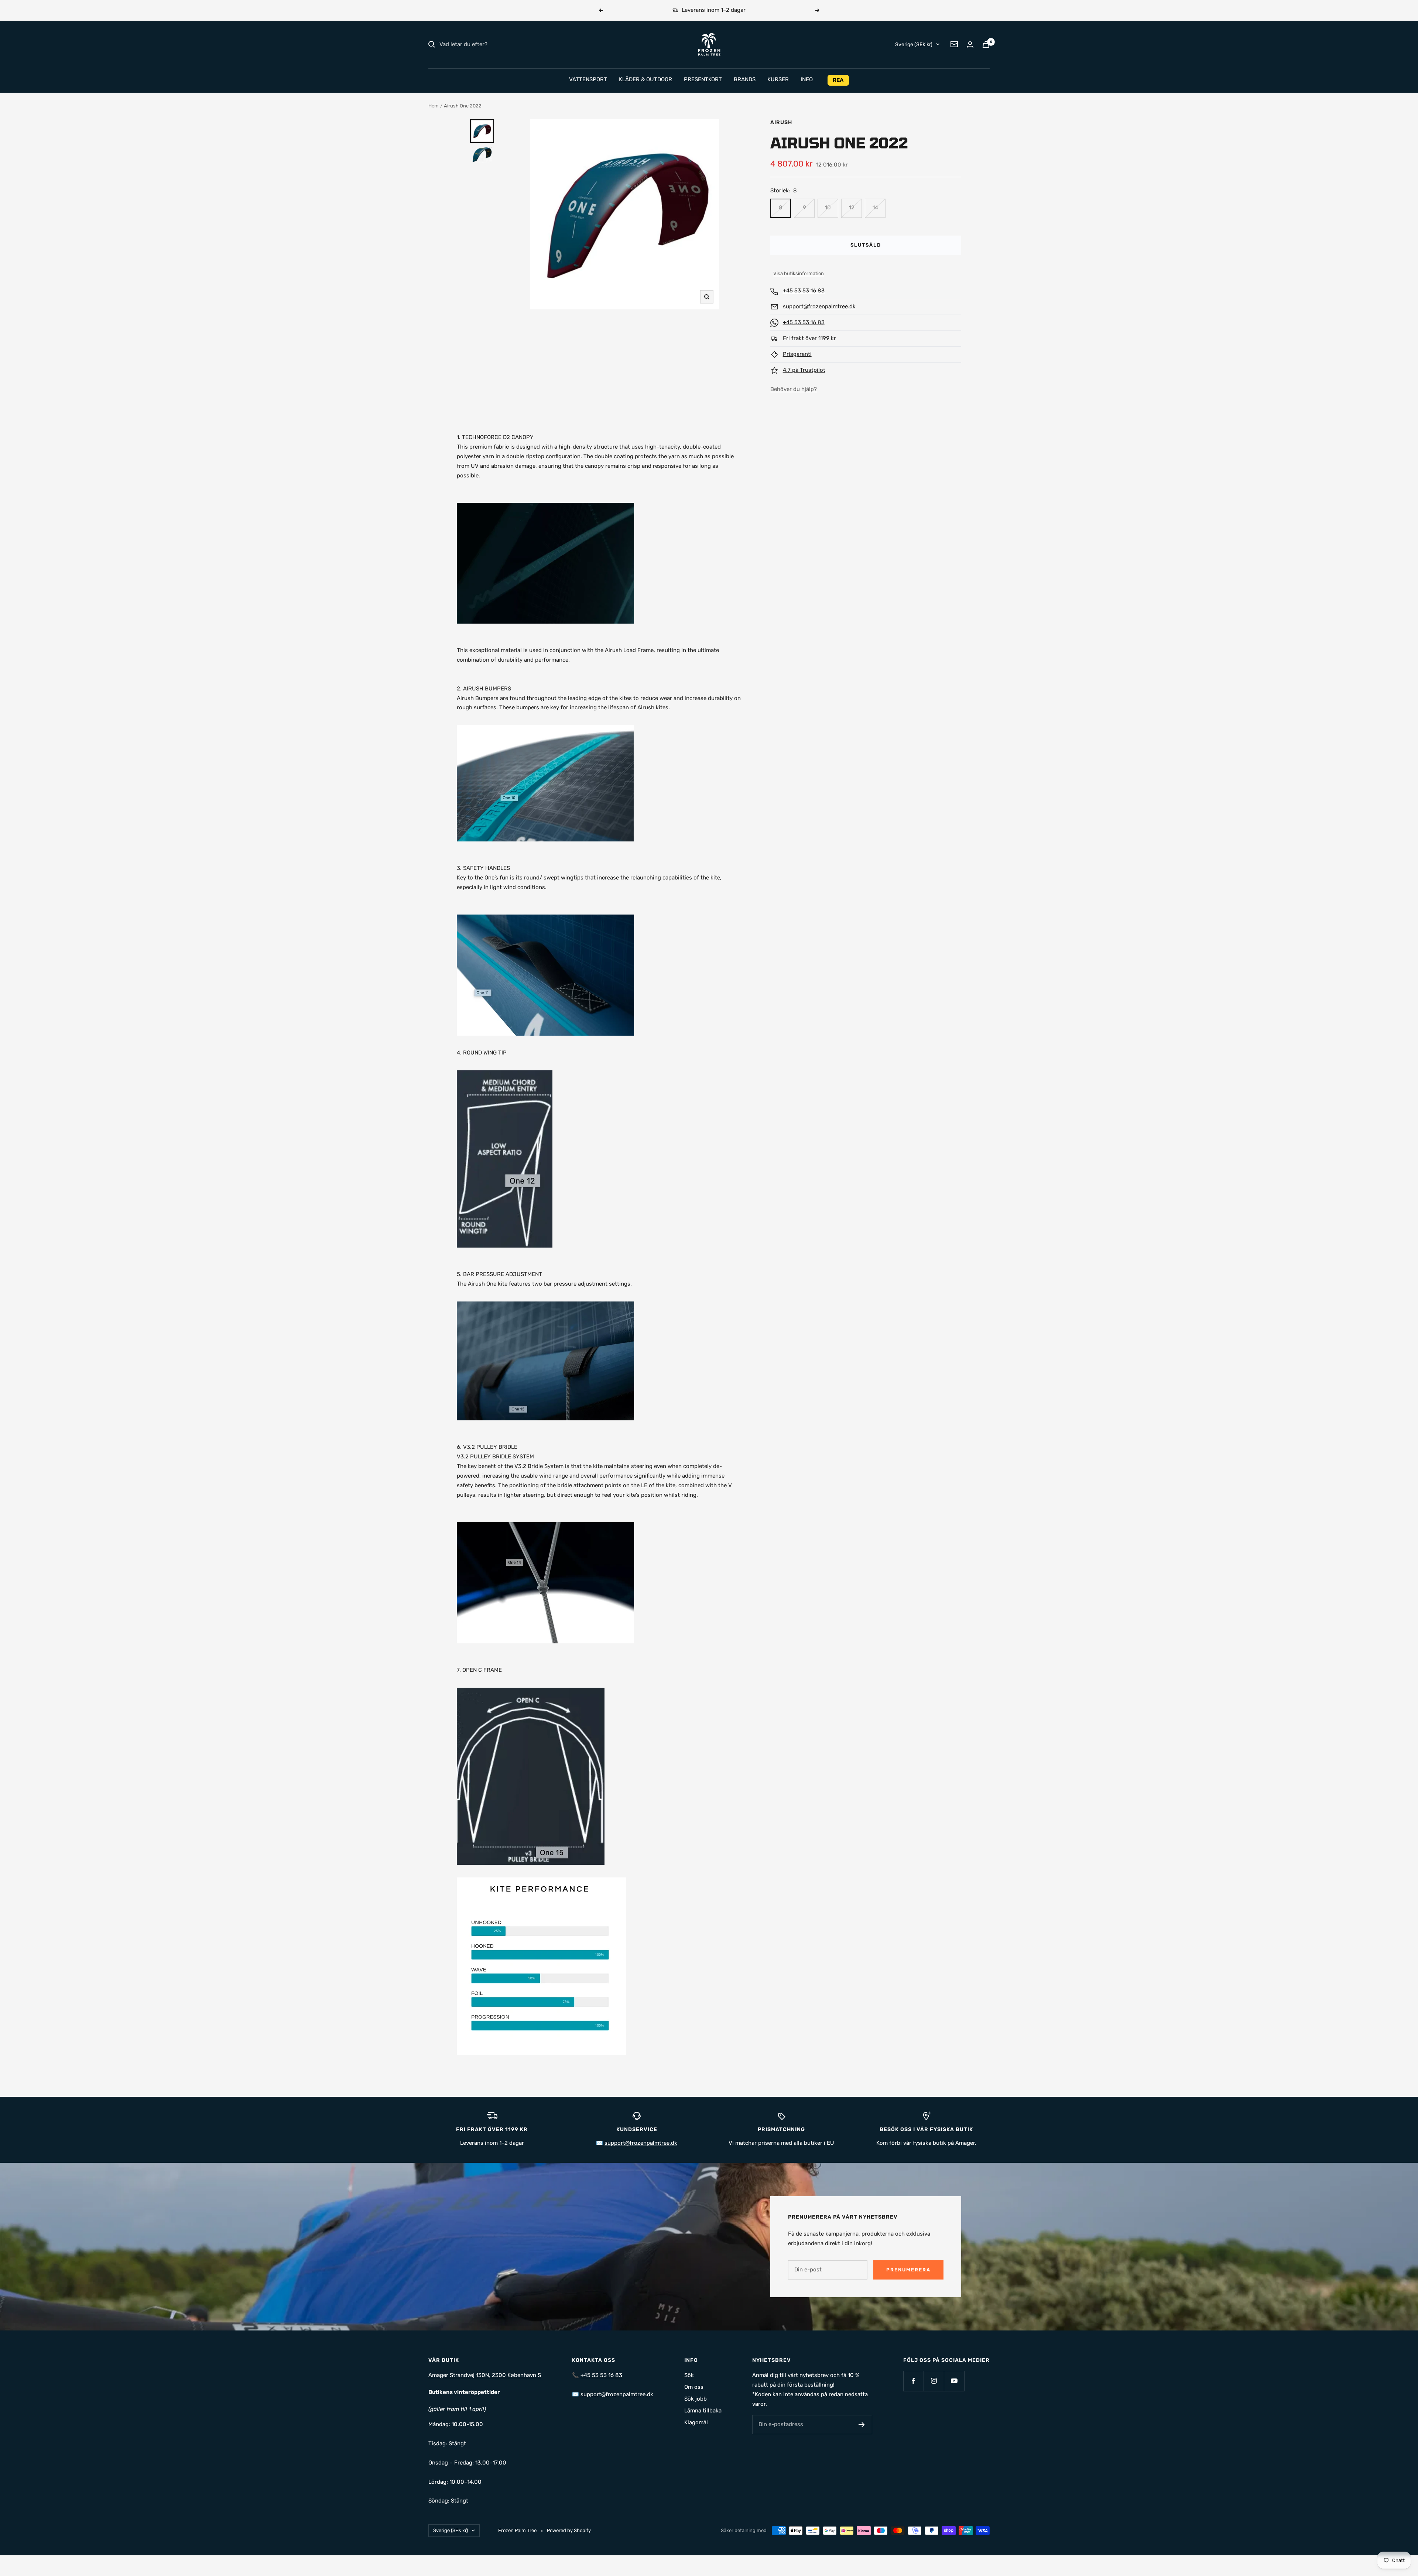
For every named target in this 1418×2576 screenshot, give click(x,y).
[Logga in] (970, 44)
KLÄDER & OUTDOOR (645, 79)
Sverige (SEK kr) (914, 44)
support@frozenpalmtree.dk (819, 306)
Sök (689, 2375)
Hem (434, 106)
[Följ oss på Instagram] (934, 2381)
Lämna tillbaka (703, 2411)
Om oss (694, 2387)
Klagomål (696, 2422)
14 (875, 207)
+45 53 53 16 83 (804, 291)
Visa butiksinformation (799, 273)
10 (828, 207)
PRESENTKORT (703, 79)
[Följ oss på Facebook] (913, 2381)
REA (838, 80)
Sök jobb (696, 2399)
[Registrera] (862, 2425)
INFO (807, 79)
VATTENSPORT (588, 79)
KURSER (778, 79)
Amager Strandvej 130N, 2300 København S (485, 2375)
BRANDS (745, 79)
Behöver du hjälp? (794, 389)
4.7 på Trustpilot (804, 370)
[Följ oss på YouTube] (954, 2381)
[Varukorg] (986, 44)
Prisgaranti (797, 354)
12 (852, 207)
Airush (781, 122)
